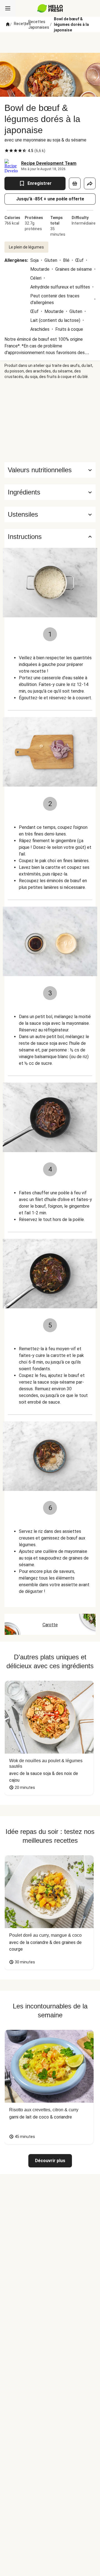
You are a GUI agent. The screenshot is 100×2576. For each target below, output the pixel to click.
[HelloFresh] (50, 8)
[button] (50, 492)
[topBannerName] (50, 43)
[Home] (8, 24)
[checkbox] (7, 151)
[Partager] (90, 183)
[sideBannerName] (50, 421)
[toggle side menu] (8, 8)
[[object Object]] (75, 183)
